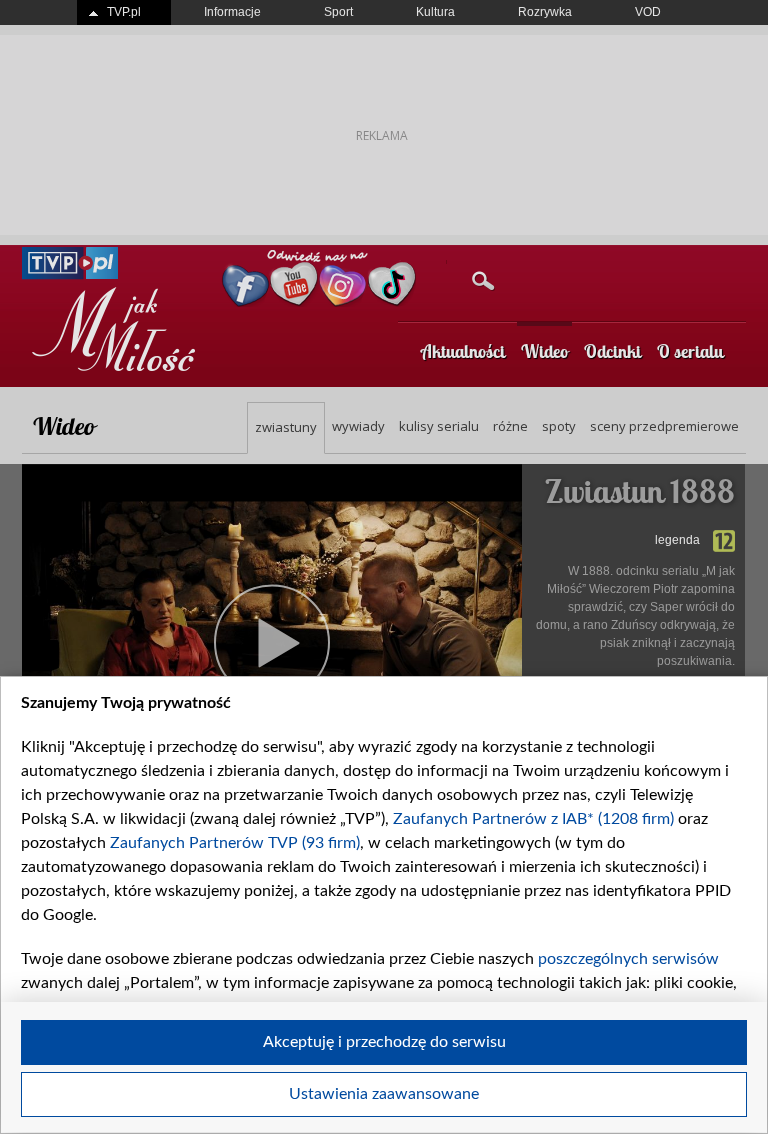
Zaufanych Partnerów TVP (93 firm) (235, 843)
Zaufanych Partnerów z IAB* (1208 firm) (533, 819)
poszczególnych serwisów (628, 959)
